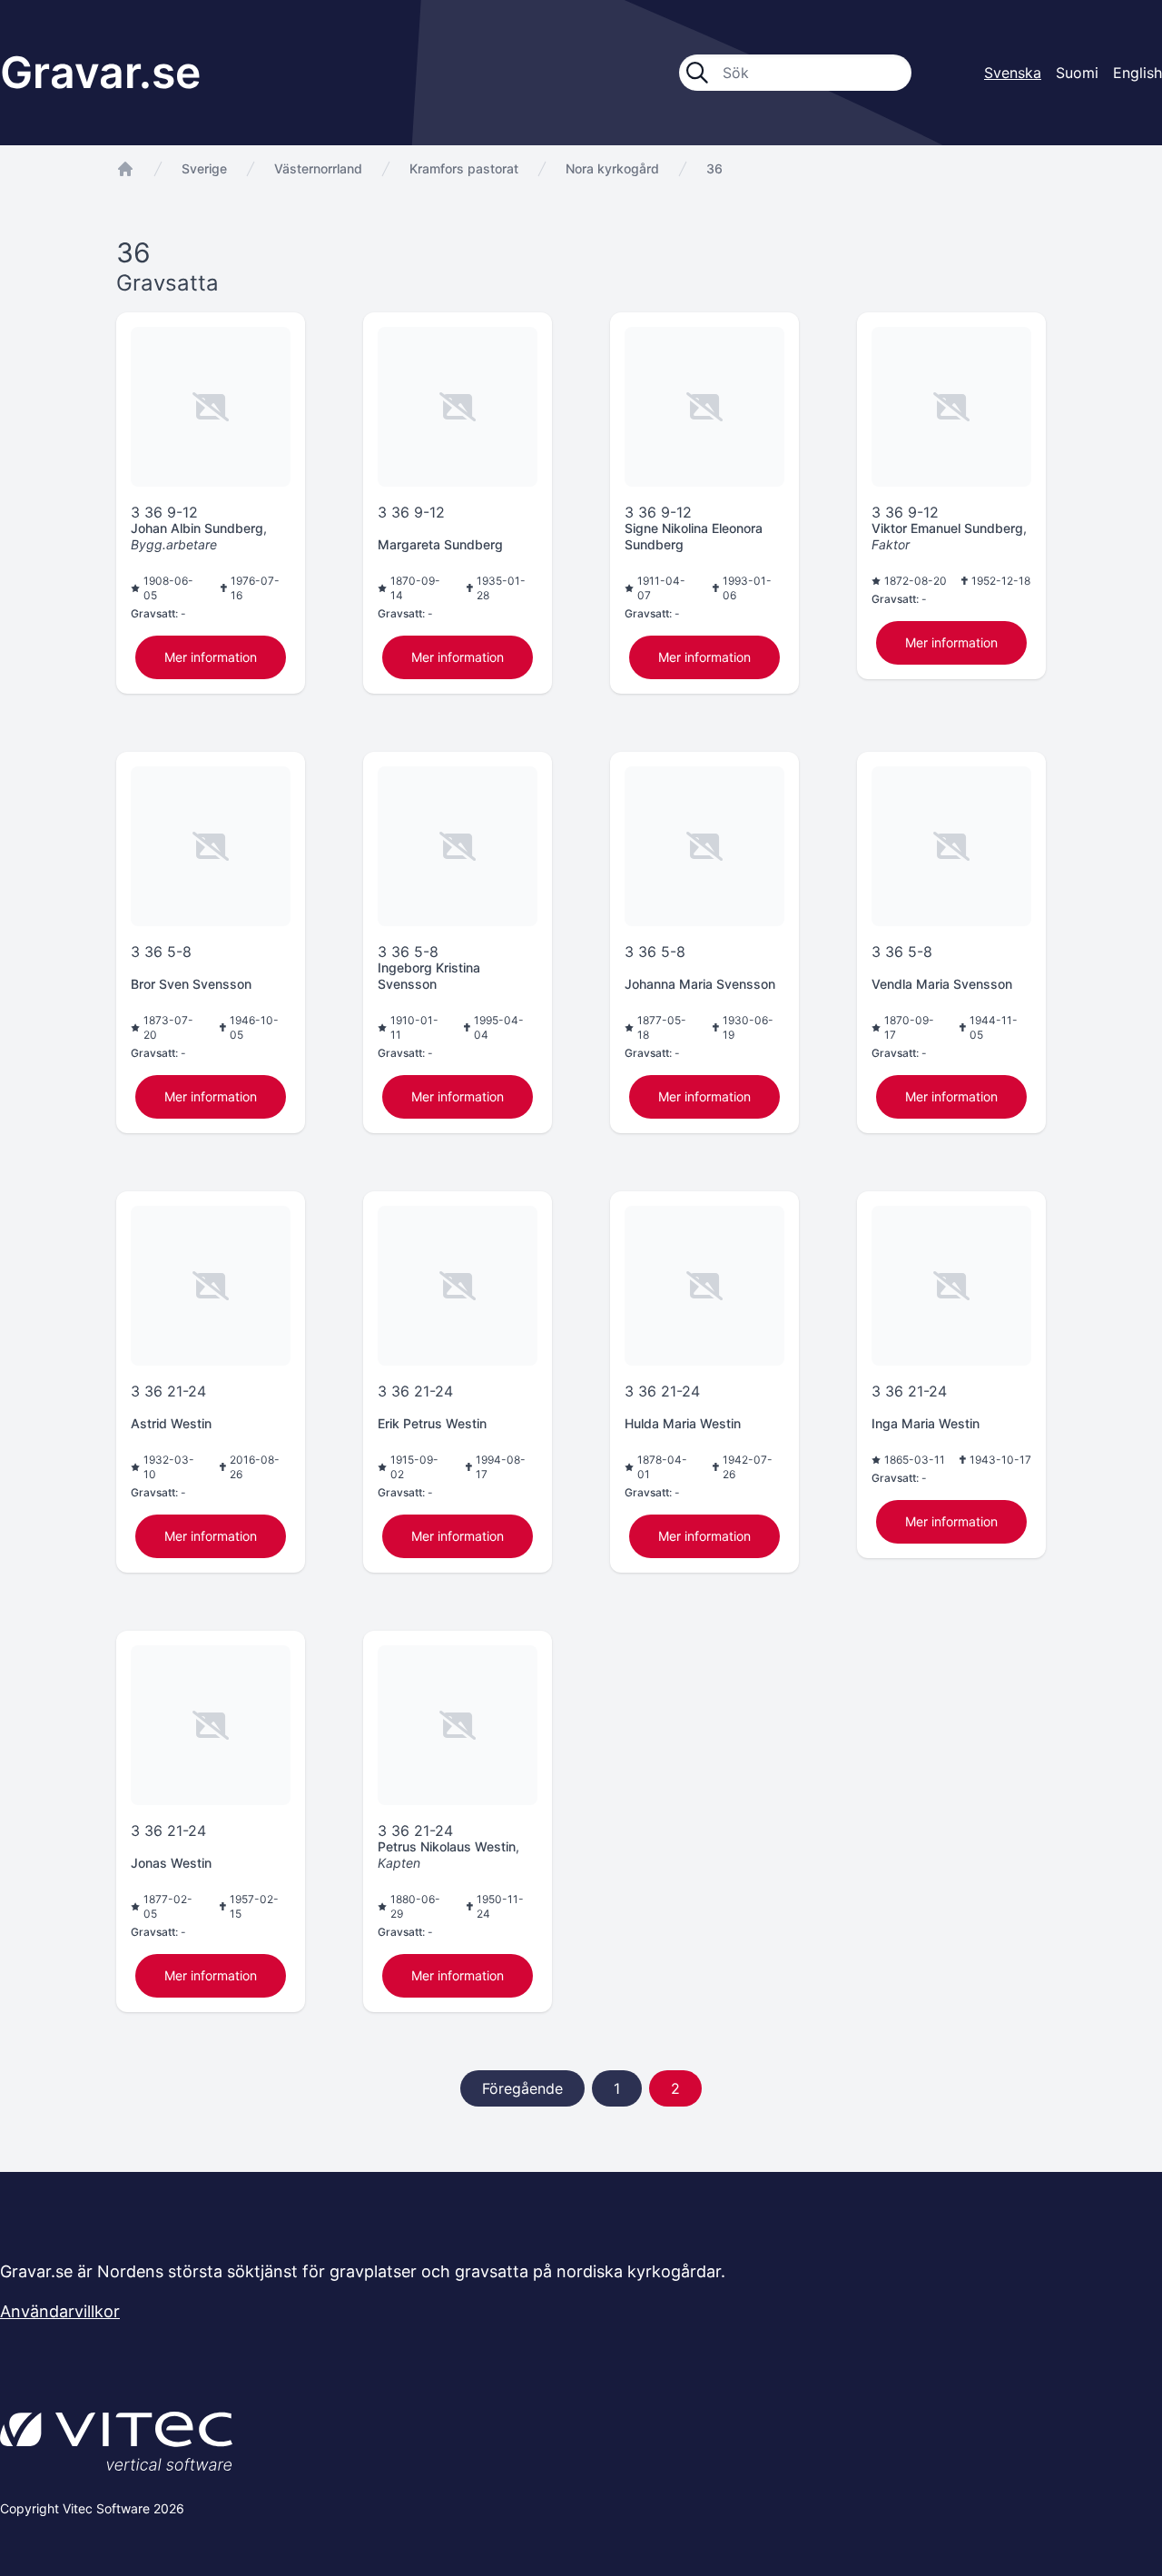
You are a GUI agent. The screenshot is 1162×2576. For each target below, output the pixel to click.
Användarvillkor (60, 2311)
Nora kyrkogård (612, 168)
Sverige (204, 168)
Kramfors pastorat (464, 168)
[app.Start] (125, 169)
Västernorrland (318, 168)
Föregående (522, 2088)
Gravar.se (100, 72)
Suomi (1077, 73)
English (1137, 73)
